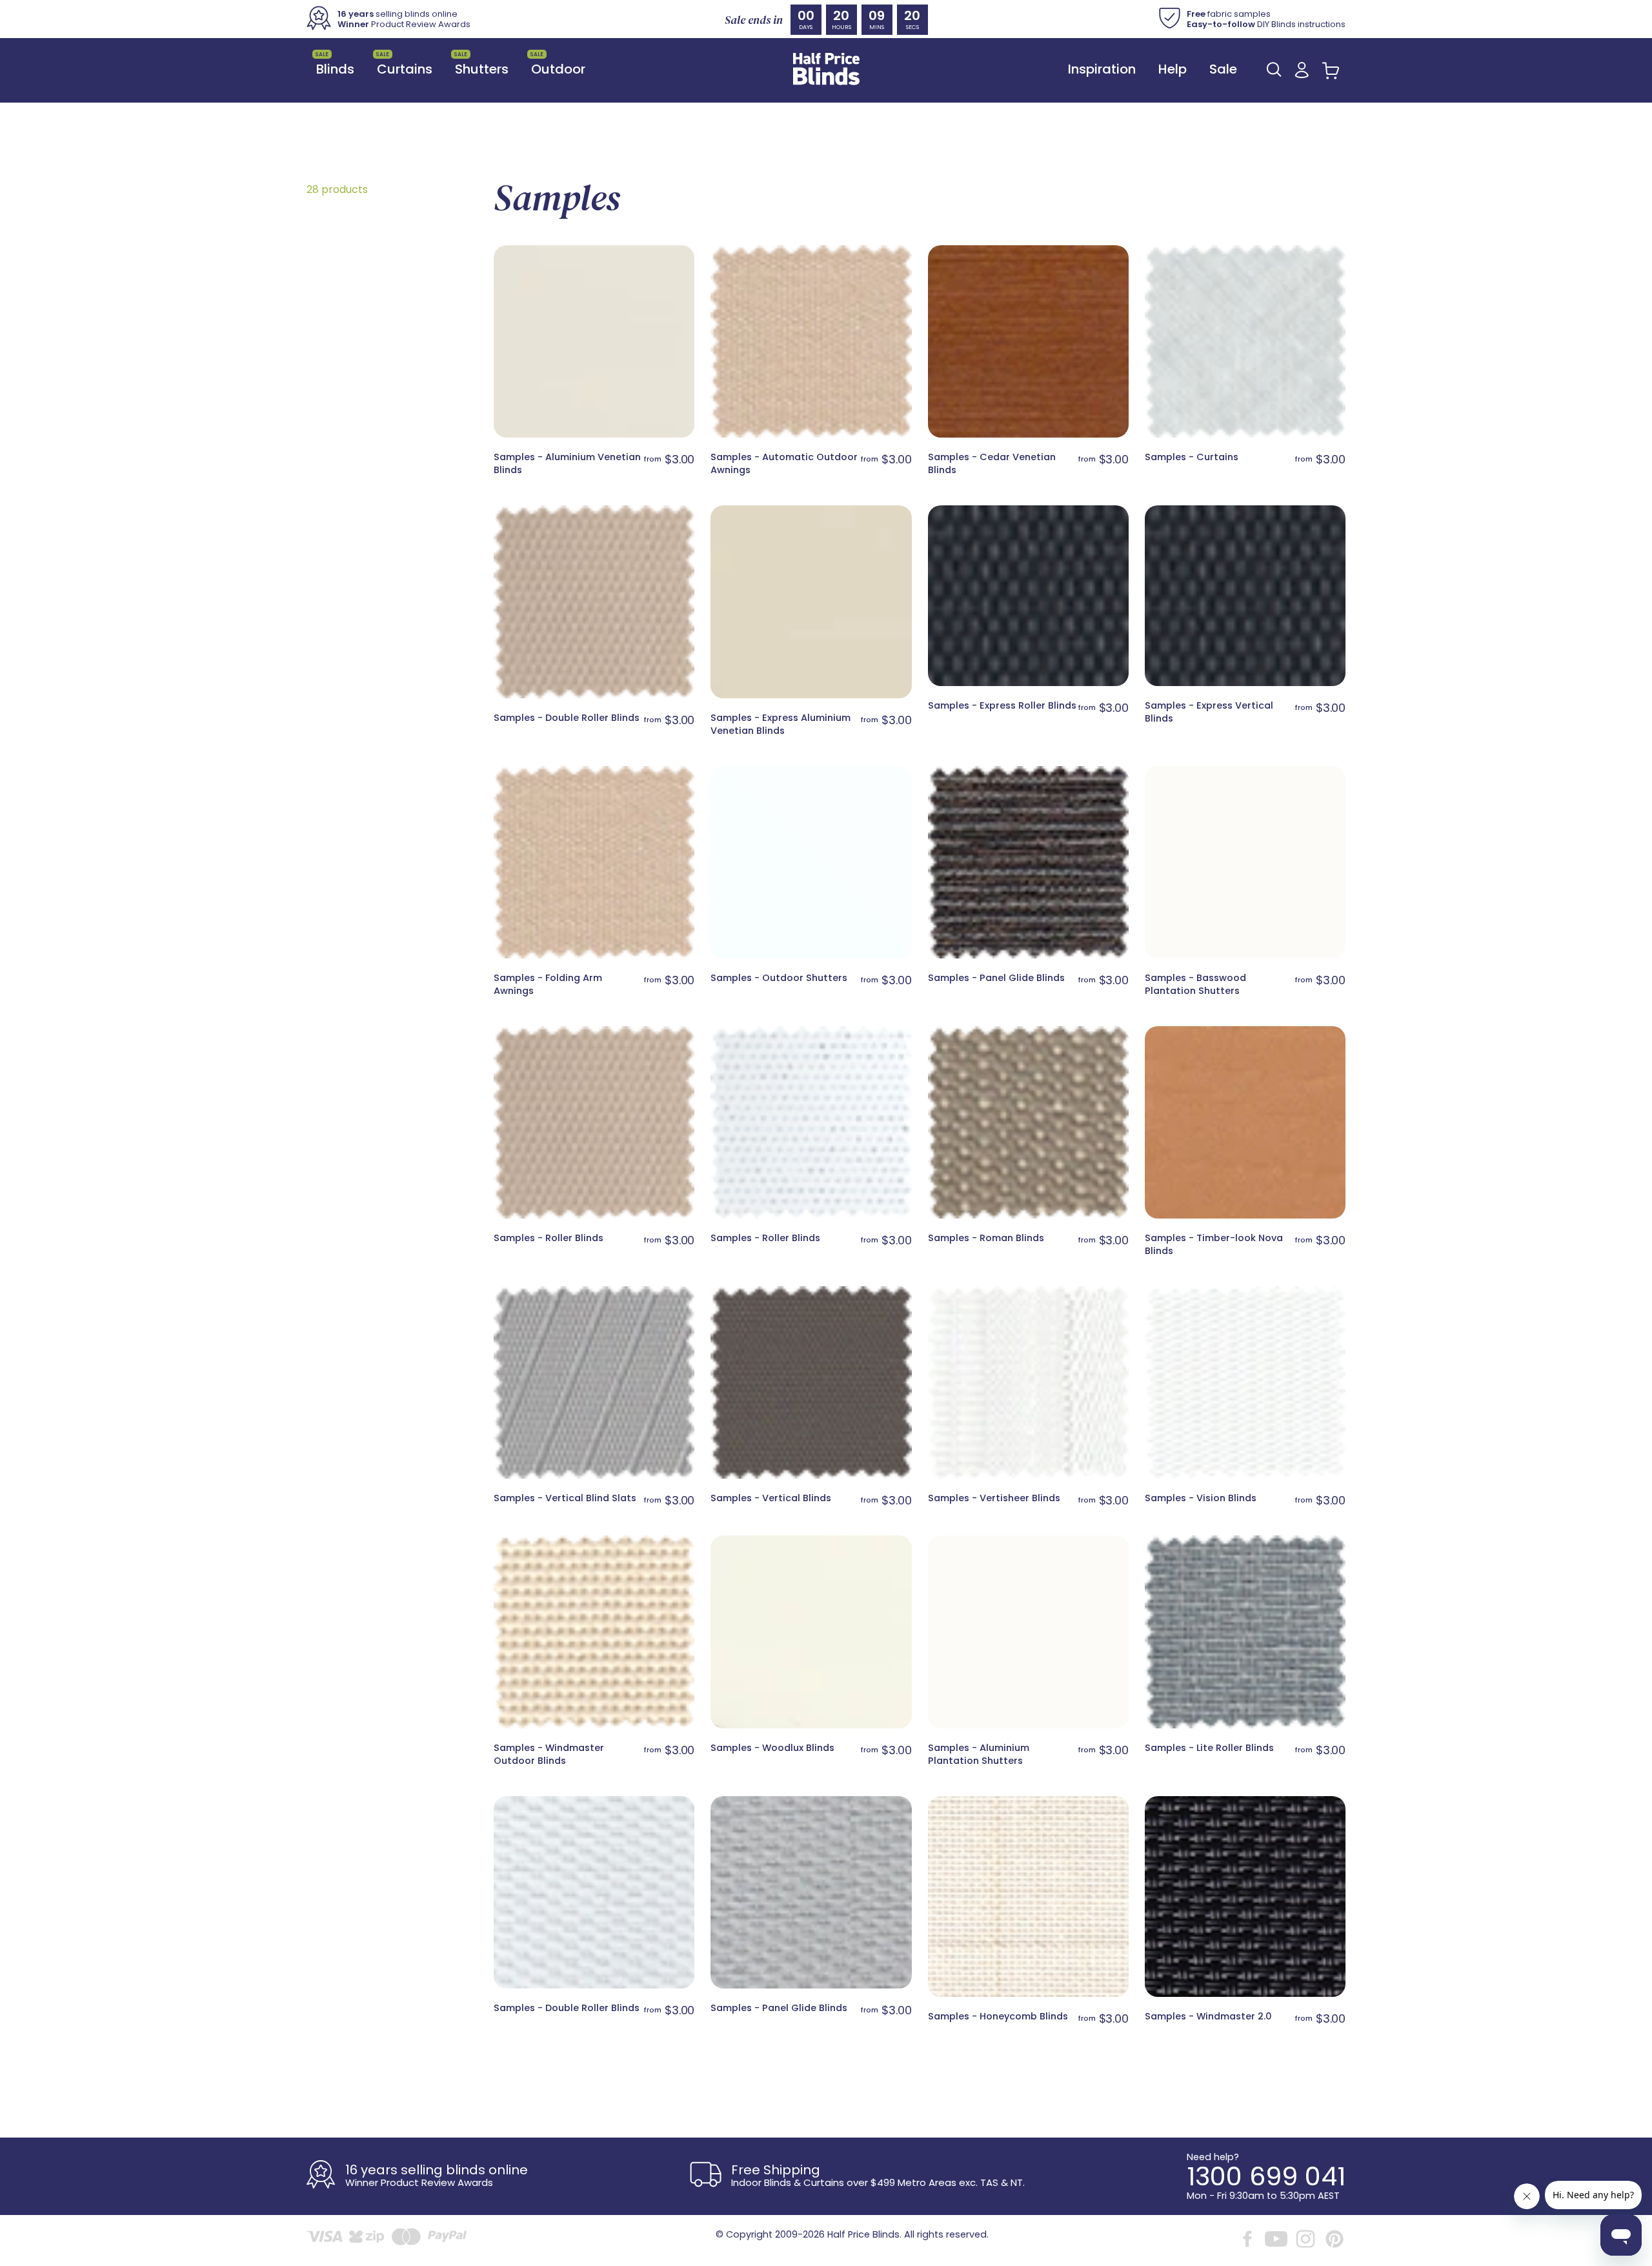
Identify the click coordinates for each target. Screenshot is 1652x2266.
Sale (1223, 69)
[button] (1274, 69)
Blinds (335, 64)
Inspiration (1102, 69)
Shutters (481, 64)
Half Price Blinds (863, 2234)
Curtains (404, 64)
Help (1173, 69)
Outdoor (558, 64)
